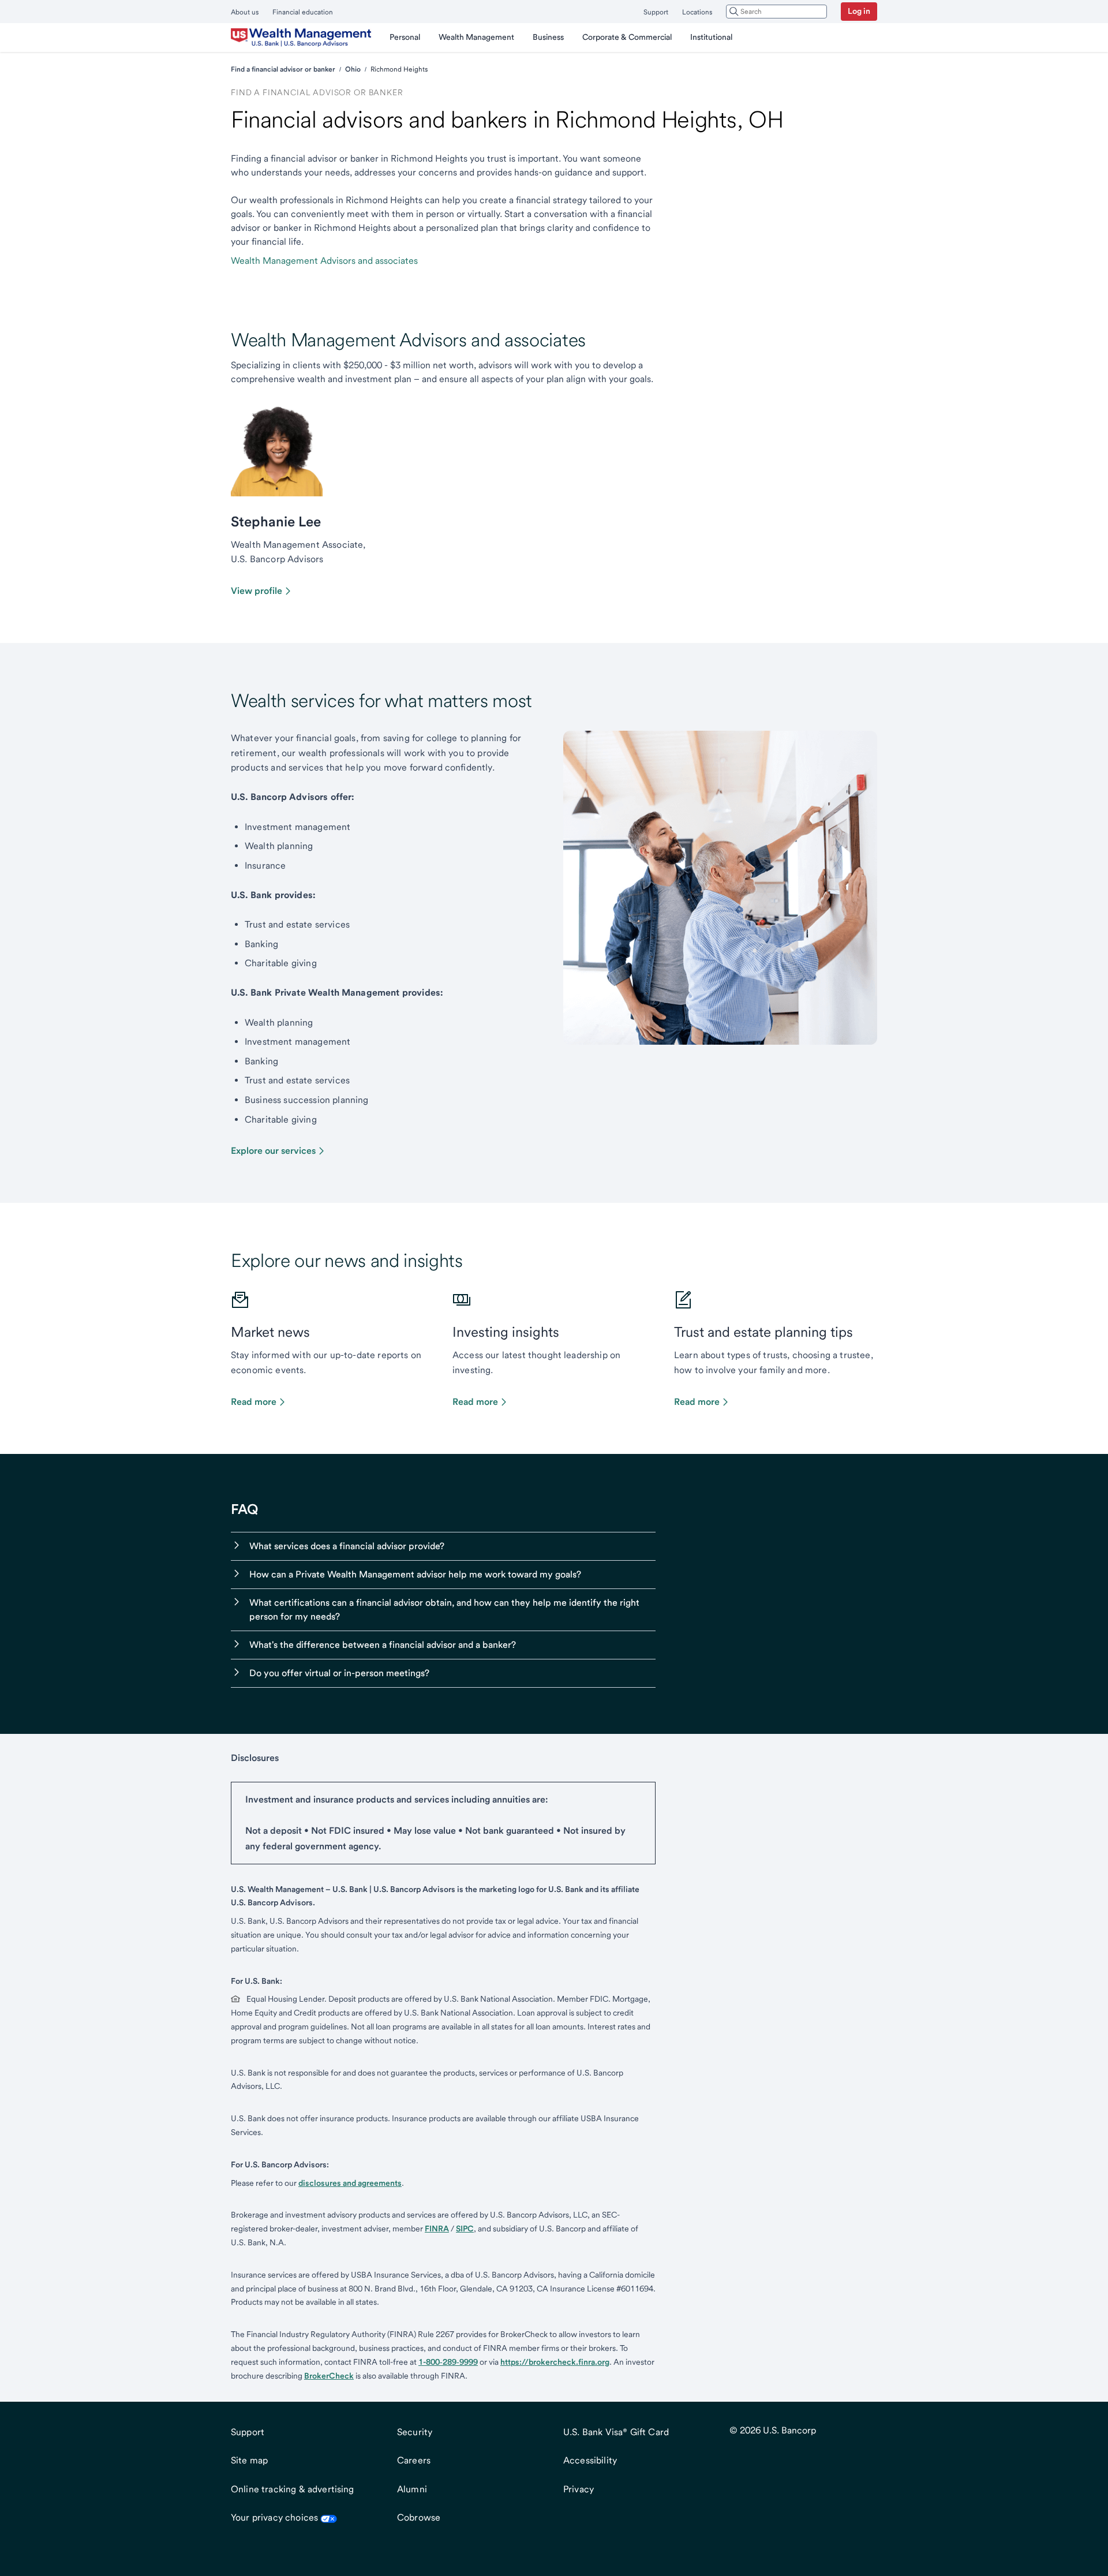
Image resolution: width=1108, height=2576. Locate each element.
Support (656, 12)
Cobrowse (419, 2517)
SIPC (465, 2229)
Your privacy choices (274, 2517)
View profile (257, 591)
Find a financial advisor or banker (283, 69)
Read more (254, 1402)
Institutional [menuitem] (711, 37)
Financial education (303, 12)
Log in (859, 11)
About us (245, 12)
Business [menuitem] (548, 37)
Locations (697, 12)
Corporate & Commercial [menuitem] (627, 37)
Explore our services (273, 1151)
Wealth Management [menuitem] (476, 37)
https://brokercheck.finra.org (555, 2362)
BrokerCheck (329, 2376)
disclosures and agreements (350, 2183)
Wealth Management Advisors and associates (324, 261)
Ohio (353, 69)
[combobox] (776, 12)
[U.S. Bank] (301, 38)
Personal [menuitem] (405, 37)
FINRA (437, 2229)
